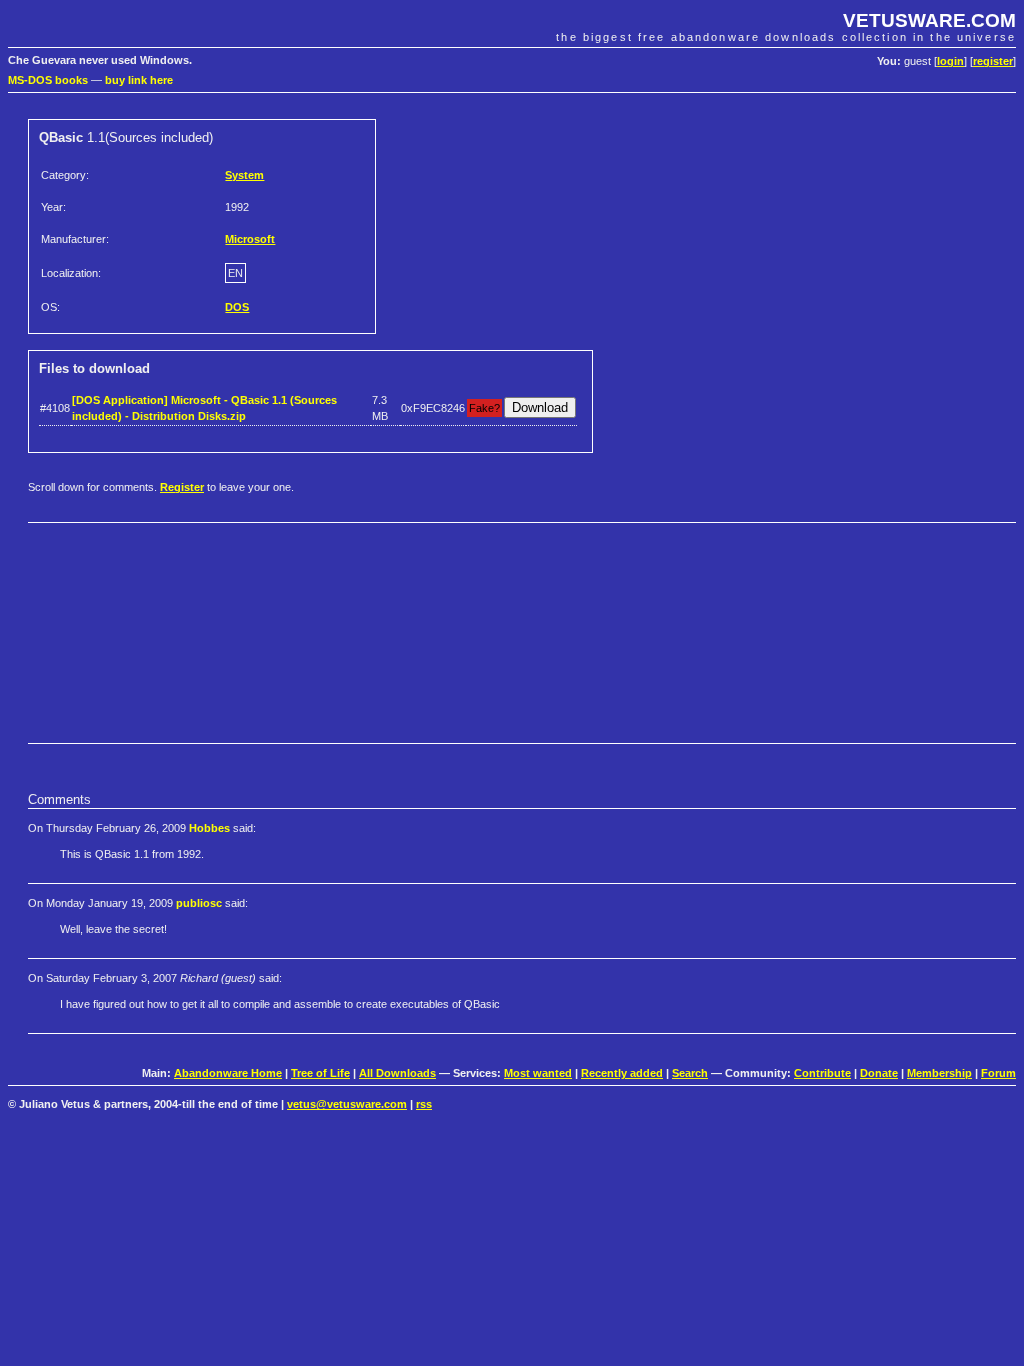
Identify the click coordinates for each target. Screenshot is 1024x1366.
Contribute (822, 1073)
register (993, 61)
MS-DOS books (48, 80)
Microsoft (250, 239)
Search (690, 1073)
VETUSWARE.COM (929, 20)
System (244, 175)
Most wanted (538, 1073)
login (950, 61)
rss (424, 1104)
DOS (237, 307)
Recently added (622, 1073)
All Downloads (397, 1073)
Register (182, 487)
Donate (879, 1073)
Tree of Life (320, 1073)
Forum (998, 1073)
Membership (939, 1073)
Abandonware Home (228, 1073)
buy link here (139, 80)
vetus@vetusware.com (347, 1104)
